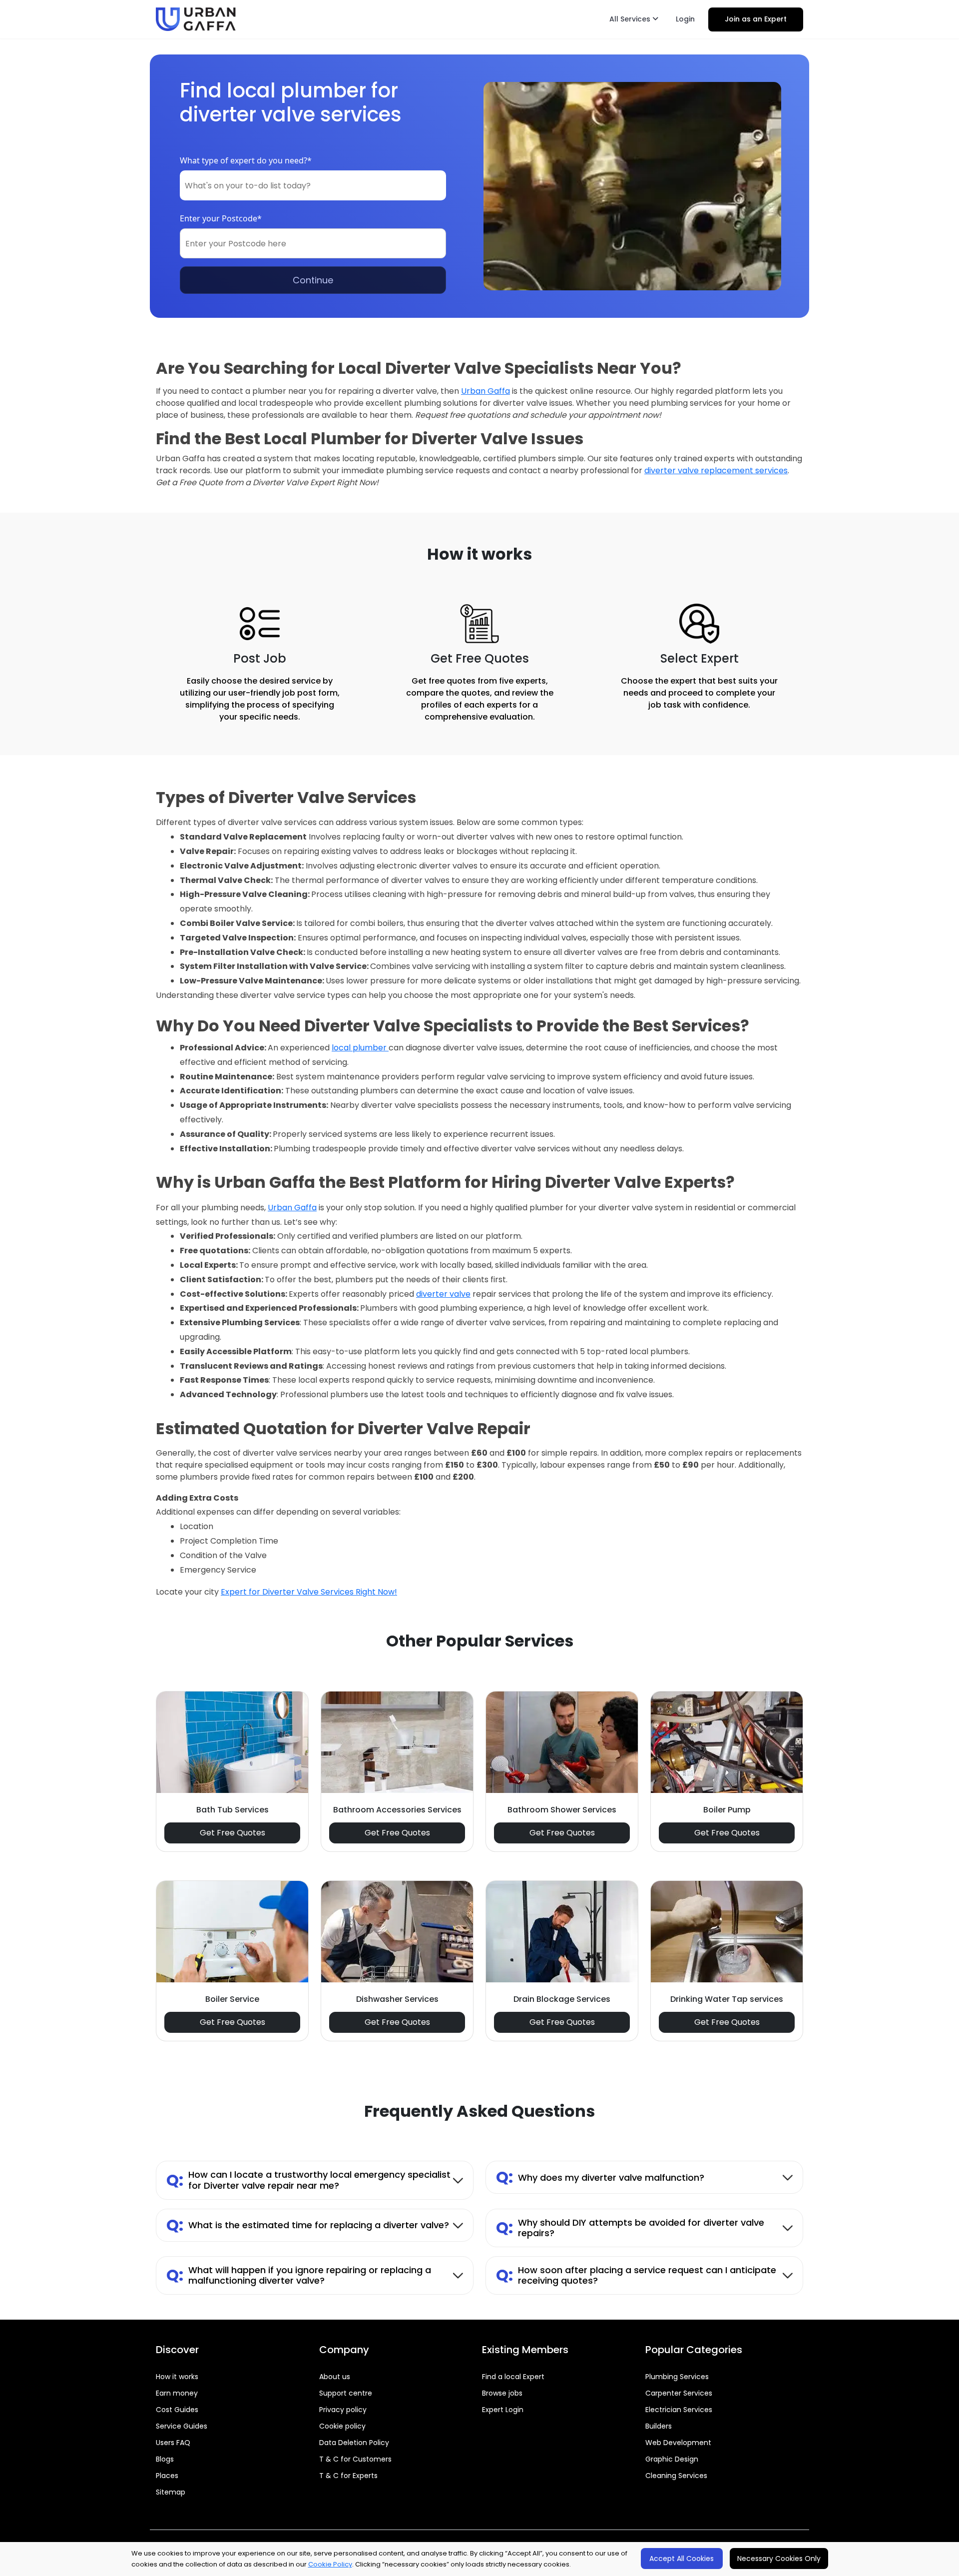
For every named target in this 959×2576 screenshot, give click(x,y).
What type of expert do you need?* (246, 160)
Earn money (177, 2393)
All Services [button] (631, 19)
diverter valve (443, 1294)
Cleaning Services (676, 2476)
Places (167, 2476)
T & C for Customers (355, 2459)
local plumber (360, 1048)
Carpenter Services (679, 2393)
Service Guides (182, 2426)
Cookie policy (342, 2426)
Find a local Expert (513, 2377)
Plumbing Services (677, 2377)
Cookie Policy (330, 2564)
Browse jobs (502, 2393)
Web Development (678, 2443)
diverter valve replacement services (716, 470)
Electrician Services (679, 2410)
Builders (659, 2426)
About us (335, 2377)
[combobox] (313, 185)
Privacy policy (343, 2410)
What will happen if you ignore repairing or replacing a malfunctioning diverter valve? (299, 2275)
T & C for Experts (348, 2476)
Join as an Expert (756, 19)
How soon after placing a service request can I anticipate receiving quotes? (636, 2275)
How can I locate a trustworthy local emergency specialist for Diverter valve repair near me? (308, 2180)
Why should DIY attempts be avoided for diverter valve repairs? (630, 2228)
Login (685, 19)
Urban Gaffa (485, 391)
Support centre (346, 2393)
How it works (177, 2377)
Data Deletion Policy (354, 2443)
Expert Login (503, 2410)
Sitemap (171, 2492)
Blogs (165, 2459)
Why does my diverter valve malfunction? (600, 2177)
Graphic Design (672, 2459)
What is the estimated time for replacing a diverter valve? (308, 2225)
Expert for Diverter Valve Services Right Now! (309, 1592)
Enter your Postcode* (221, 218)
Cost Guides (177, 2410)
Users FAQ (173, 2443)
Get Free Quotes (233, 1833)
